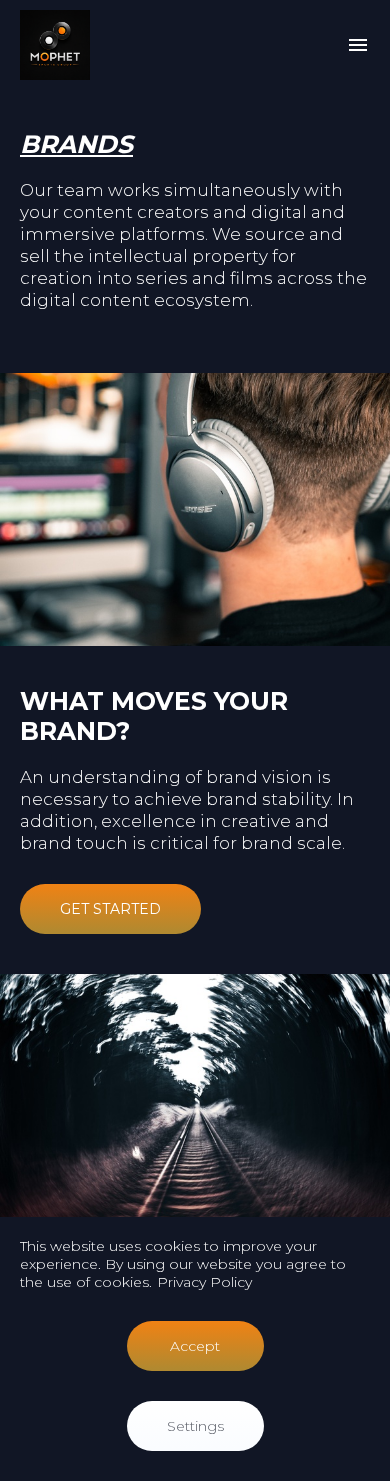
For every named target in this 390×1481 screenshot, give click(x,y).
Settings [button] (195, 1426)
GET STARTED (110, 909)
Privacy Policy (204, 1282)
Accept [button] (195, 1346)
